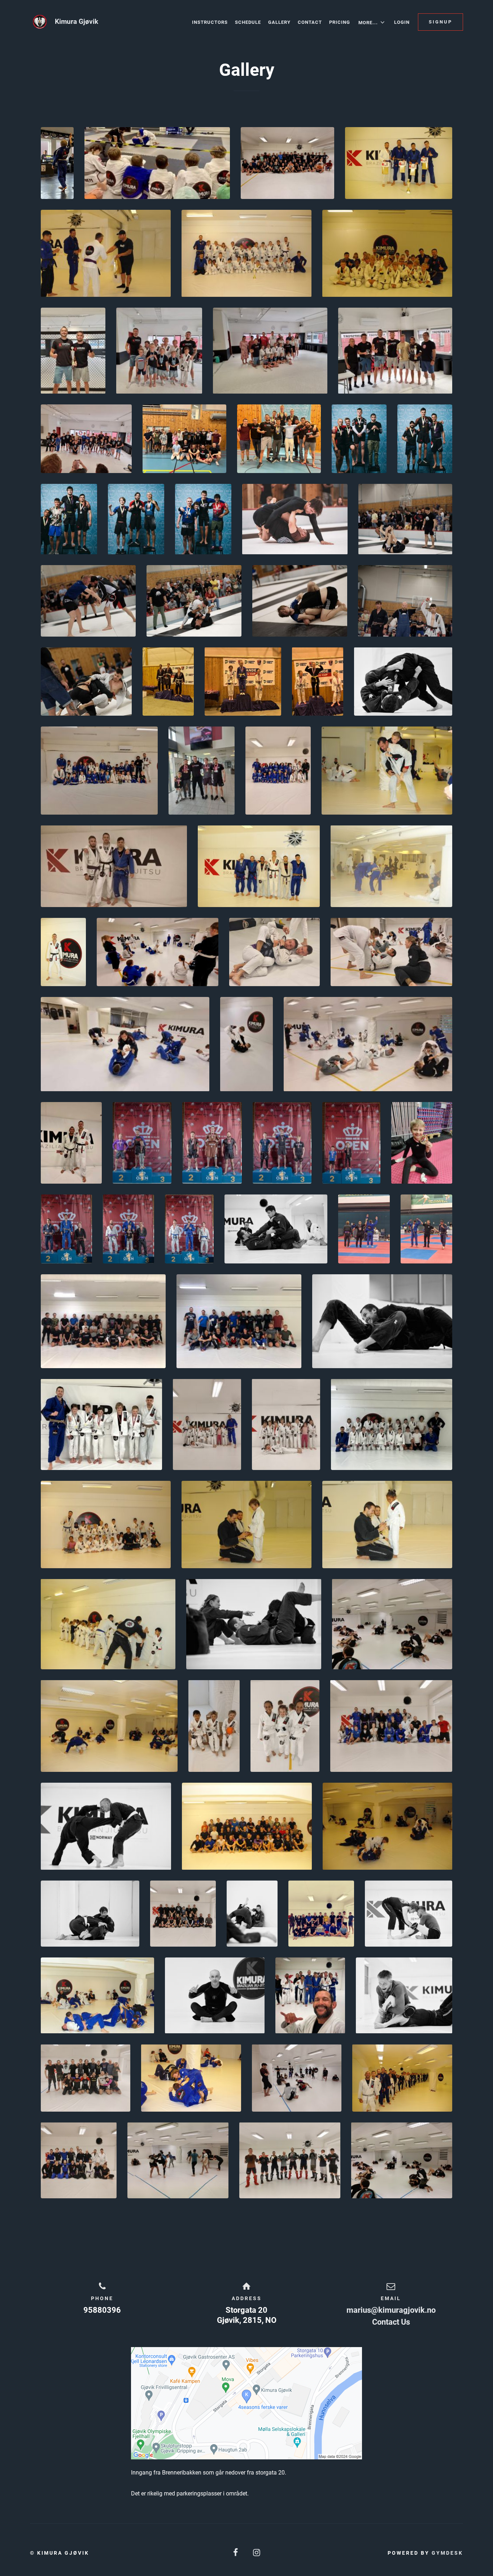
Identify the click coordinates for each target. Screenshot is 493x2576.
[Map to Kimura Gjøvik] (247, 2403)
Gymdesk (447, 2553)
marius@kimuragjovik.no (391, 2310)
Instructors (210, 22)
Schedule (248, 22)
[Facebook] (236, 2553)
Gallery (279, 22)
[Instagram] (257, 2553)
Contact (310, 22)
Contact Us (391, 2322)
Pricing (340, 22)
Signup (440, 22)
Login (402, 22)
